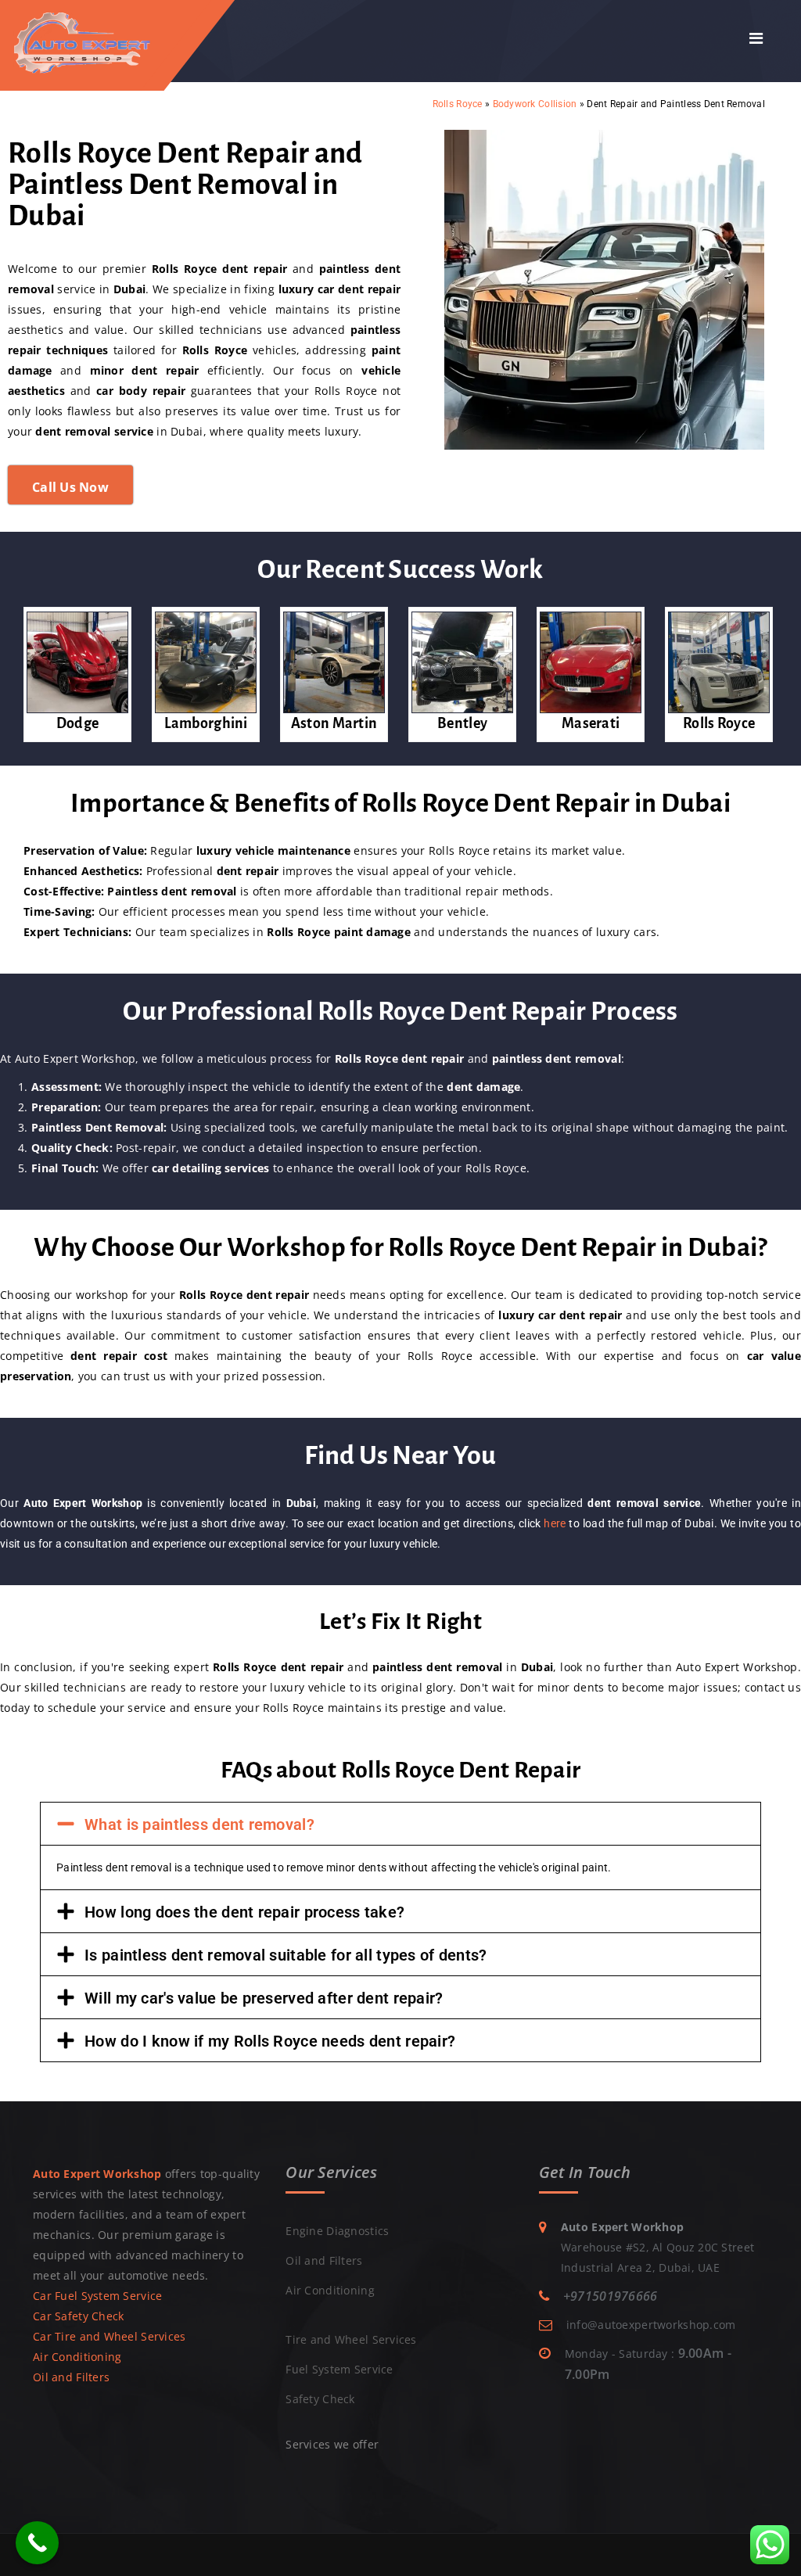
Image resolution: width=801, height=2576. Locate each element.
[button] (400, 1824)
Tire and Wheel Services (351, 2339)
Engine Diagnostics (337, 2231)
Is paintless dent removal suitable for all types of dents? (286, 1955)
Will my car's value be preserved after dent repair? (264, 1998)
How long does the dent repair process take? (244, 1912)
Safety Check (320, 2399)
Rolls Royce (458, 104)
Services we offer (332, 2444)
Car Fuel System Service (97, 2296)
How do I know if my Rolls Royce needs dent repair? (270, 2041)
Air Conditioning (77, 2357)
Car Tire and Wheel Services (110, 2336)
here (555, 1523)
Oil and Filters (71, 2377)
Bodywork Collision (535, 104)
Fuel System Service (339, 2369)
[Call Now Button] (37, 2543)
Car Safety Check (78, 2316)
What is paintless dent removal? (199, 1824)
